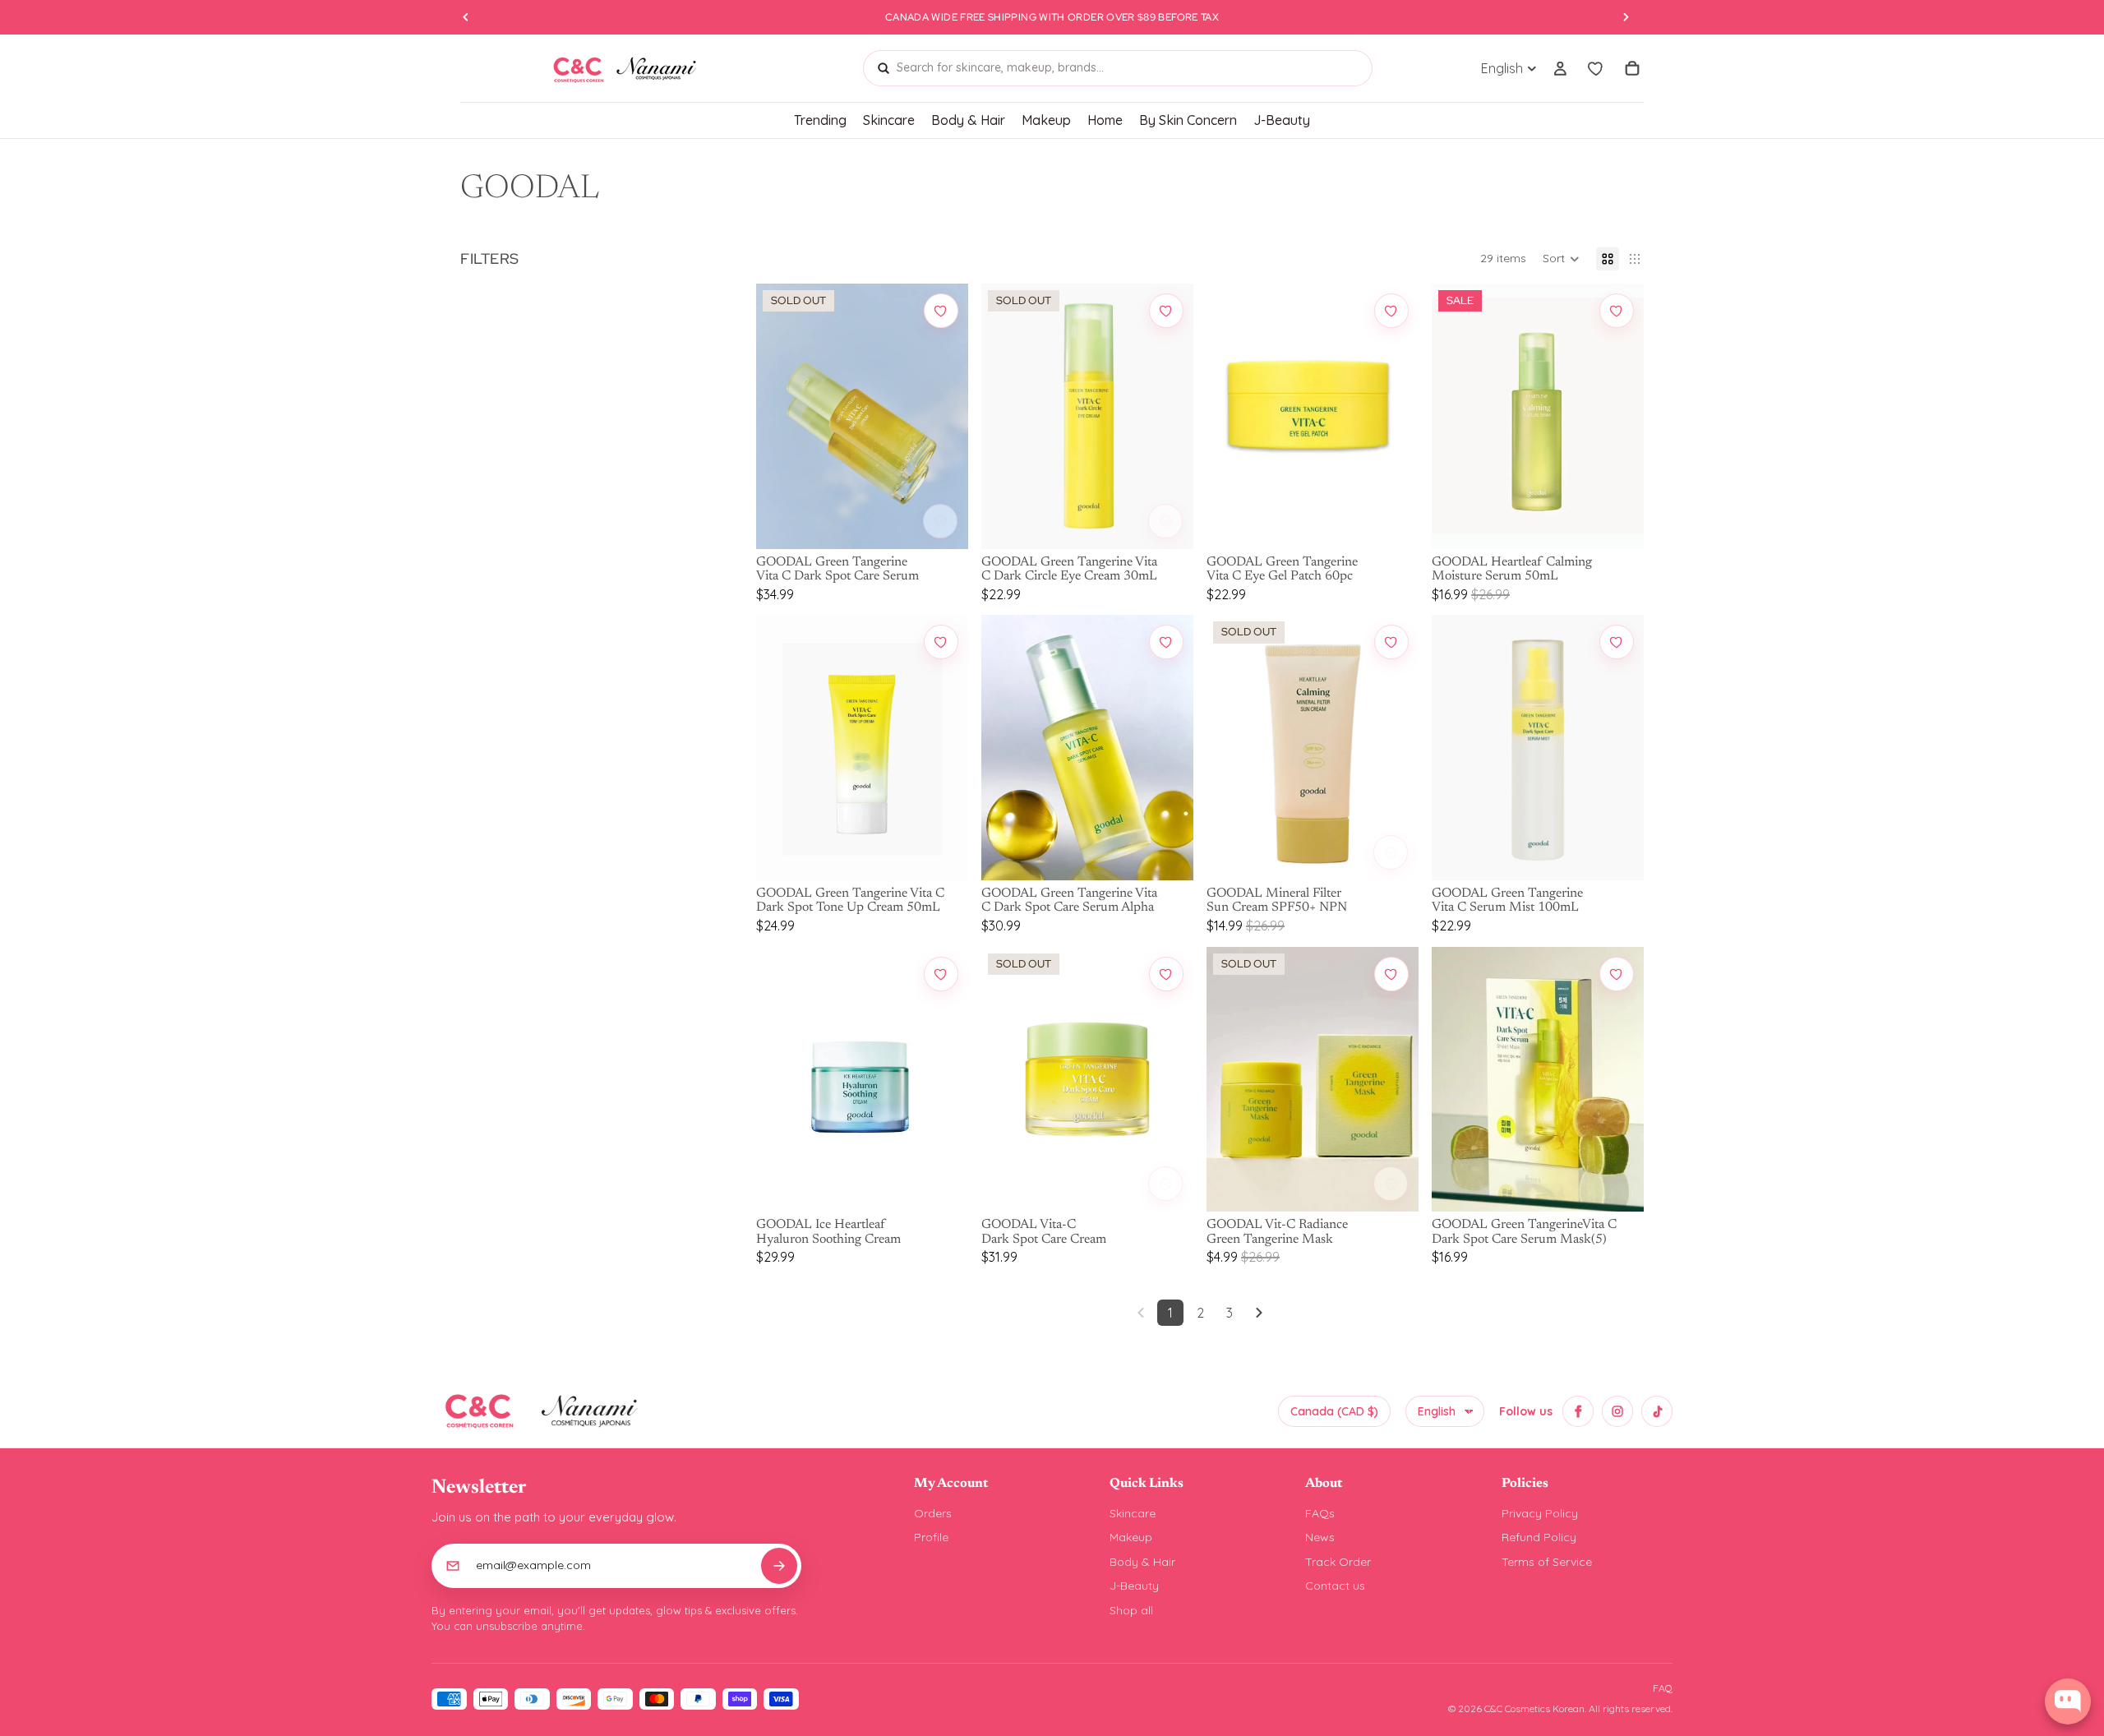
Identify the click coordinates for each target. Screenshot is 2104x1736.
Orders (933, 1513)
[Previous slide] (781, 416)
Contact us (1335, 1586)
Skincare (1133, 1513)
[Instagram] (1617, 1411)
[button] (1561, 259)
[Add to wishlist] (941, 311)
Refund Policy (1539, 1537)
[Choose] (940, 521)
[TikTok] (1657, 1411)
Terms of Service (1547, 1562)
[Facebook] (1578, 1411)
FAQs (1320, 1513)
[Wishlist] (1596, 68)
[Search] (884, 68)
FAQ (1663, 1688)
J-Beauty (1134, 1586)
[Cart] (1632, 68)
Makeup (1131, 1537)
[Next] (1259, 1313)
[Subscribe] (779, 1566)
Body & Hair (1142, 1562)
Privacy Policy (1540, 1513)
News (1320, 1537)
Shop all (1131, 1610)
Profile (931, 1537)
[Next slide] (944, 416)
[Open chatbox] (2068, 1701)
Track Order (1338, 1562)
